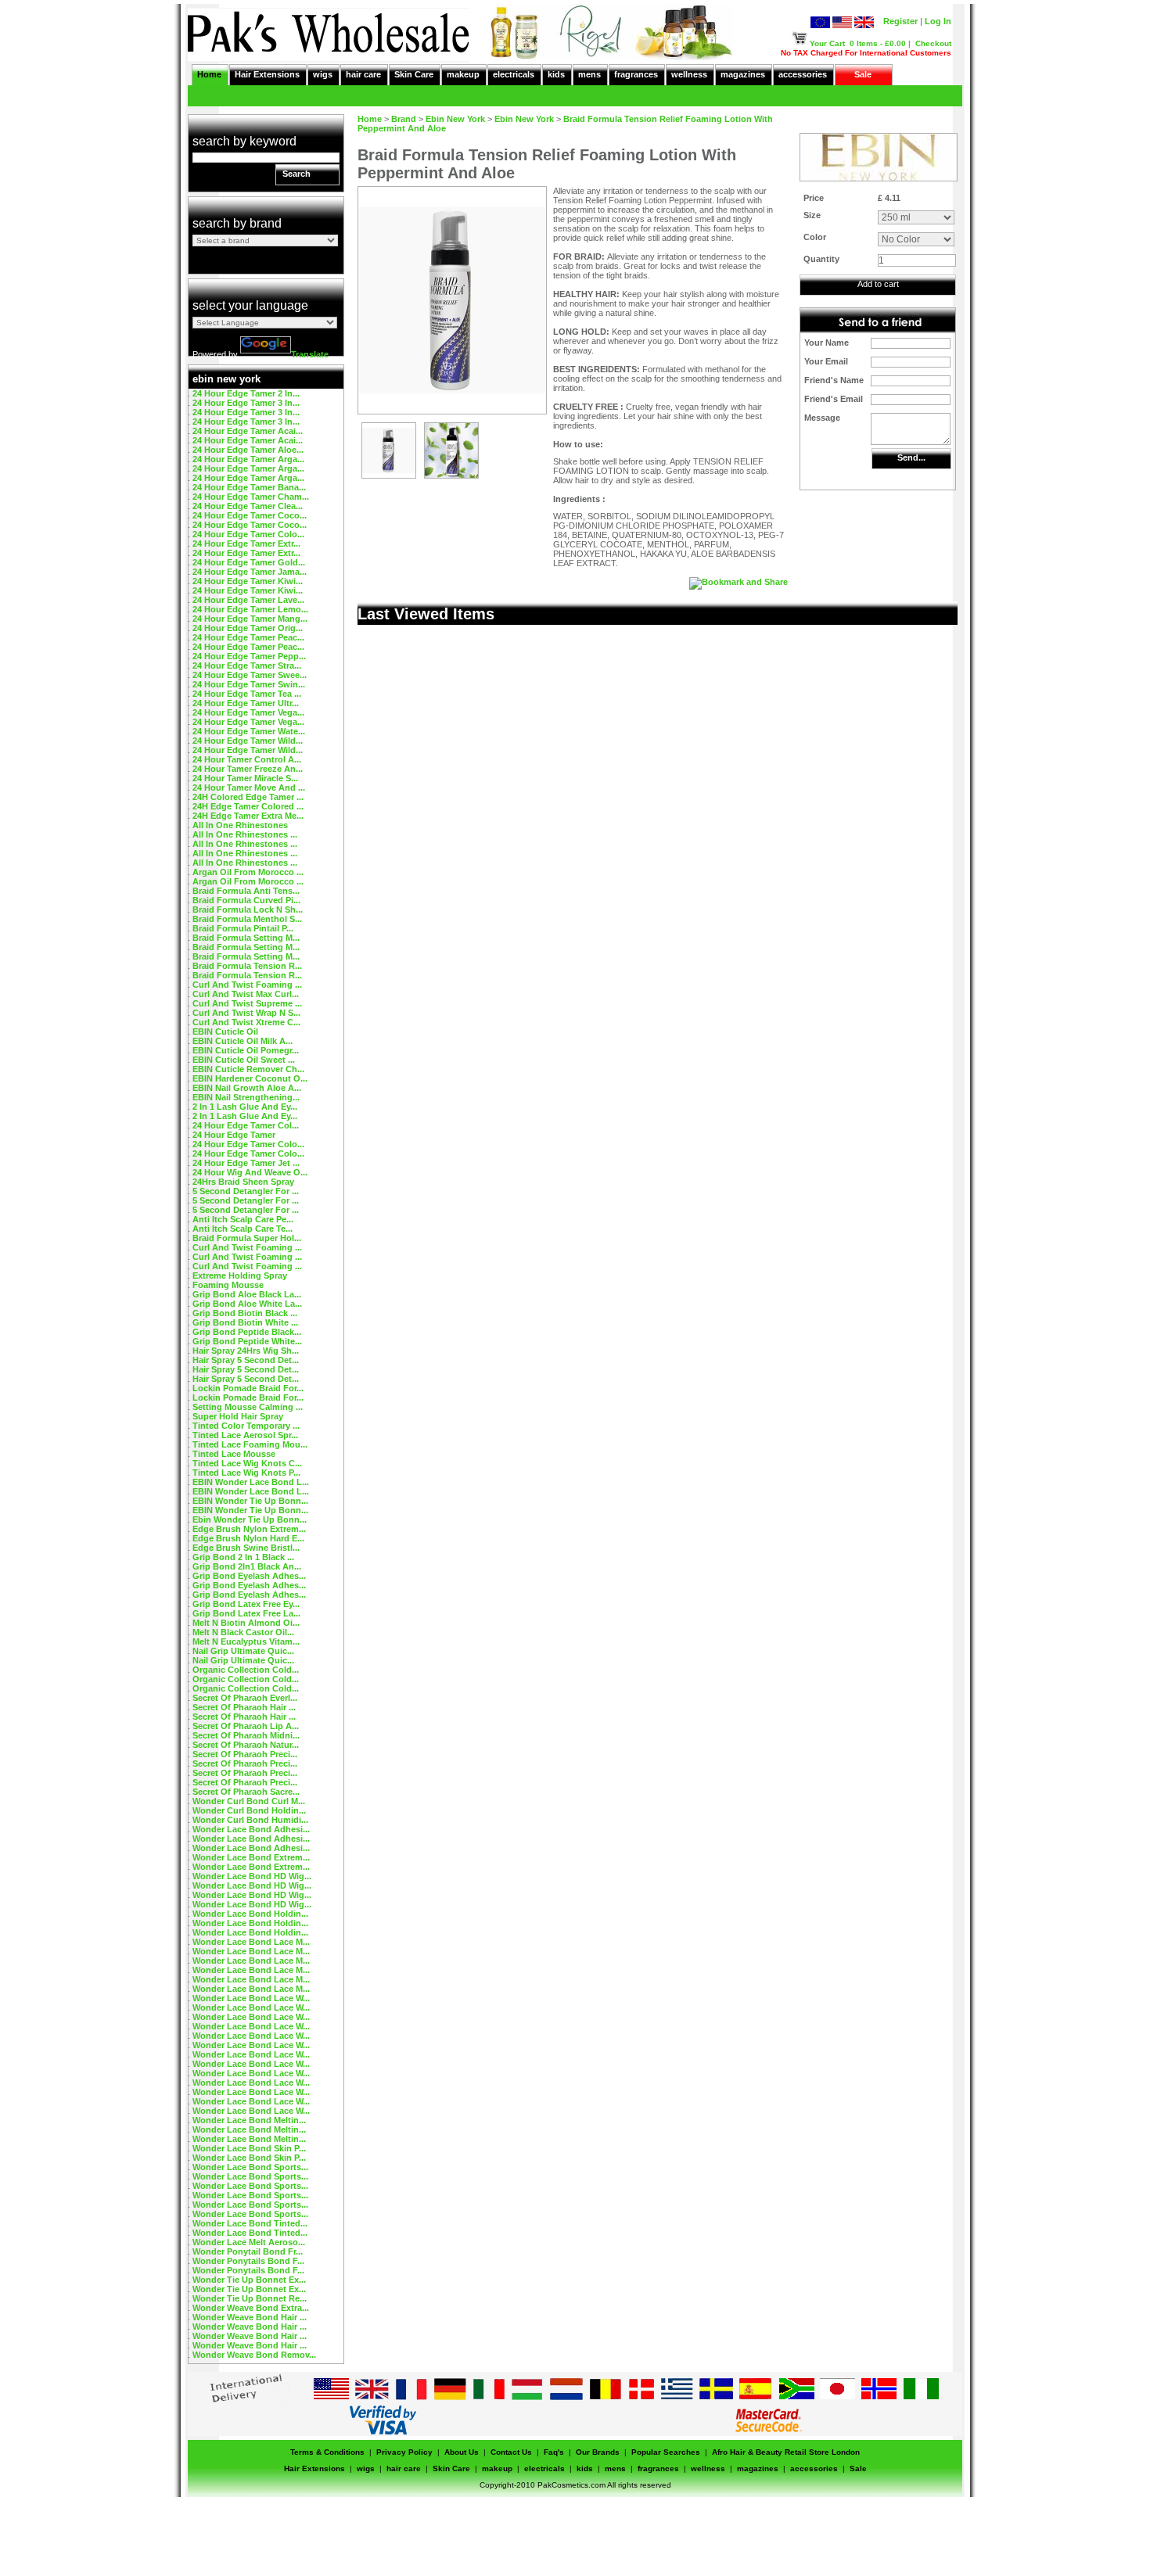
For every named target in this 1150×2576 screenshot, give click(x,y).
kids (556, 74)
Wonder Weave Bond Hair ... (250, 2317)
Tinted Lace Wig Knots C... (247, 1463)
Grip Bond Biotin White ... (245, 1322)
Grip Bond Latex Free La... (246, 1613)
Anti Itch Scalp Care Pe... (243, 1219)
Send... (911, 457)
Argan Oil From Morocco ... (248, 872)
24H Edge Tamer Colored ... (248, 806)
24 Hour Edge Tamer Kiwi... (248, 581)
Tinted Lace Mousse (234, 1454)
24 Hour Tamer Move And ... (249, 788)
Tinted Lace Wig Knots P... (246, 1473)
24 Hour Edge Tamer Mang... (250, 619)
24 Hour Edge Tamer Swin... (249, 684)
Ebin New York (455, 119)
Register (900, 21)
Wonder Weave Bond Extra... (251, 2308)
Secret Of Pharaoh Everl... (245, 1698)
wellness (689, 74)
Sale (863, 74)
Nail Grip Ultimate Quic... (243, 1651)
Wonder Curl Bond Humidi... (250, 1820)
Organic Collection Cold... (246, 1670)
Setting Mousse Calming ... (248, 1407)
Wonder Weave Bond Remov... (254, 2355)
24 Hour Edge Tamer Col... (246, 1125)
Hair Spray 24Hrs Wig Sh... (246, 1351)
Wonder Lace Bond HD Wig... (252, 1876)
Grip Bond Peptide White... (247, 1341)
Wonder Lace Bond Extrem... (251, 1857)
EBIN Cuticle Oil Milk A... (243, 1041)
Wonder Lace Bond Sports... (250, 2167)
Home (209, 74)
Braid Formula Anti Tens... (246, 891)
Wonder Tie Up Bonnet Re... (250, 2298)
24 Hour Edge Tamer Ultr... (246, 703)
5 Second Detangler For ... (246, 1191)
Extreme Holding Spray (240, 1275)
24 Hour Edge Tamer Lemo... (250, 609)
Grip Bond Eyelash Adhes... (249, 1576)
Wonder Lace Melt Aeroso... (249, 2242)
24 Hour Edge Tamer (234, 1135)
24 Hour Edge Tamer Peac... (248, 637)
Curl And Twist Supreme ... (247, 1003)
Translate (310, 354)
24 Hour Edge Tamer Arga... (248, 459)
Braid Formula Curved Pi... (246, 900)
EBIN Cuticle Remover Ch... (248, 1069)
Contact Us (511, 2452)
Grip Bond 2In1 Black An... (247, 1566)
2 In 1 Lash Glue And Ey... (245, 1107)
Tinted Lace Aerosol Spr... (245, 1435)
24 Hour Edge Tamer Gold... (249, 562)
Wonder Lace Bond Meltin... (249, 2120)
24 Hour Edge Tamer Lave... (248, 600)
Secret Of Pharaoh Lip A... (246, 1726)
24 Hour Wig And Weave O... (250, 1172)
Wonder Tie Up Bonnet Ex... (249, 2280)
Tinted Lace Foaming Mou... (250, 1444)
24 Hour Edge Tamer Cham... (251, 497)
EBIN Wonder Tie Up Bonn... (250, 1501)
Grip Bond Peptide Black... (247, 1332)
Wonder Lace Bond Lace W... (251, 1998)
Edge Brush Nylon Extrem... (249, 1529)
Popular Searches (666, 2452)
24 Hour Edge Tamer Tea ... (247, 694)
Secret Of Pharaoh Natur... (246, 1745)
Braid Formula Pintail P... (243, 928)
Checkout (933, 43)
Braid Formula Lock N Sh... (248, 909)
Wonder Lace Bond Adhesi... (251, 1829)
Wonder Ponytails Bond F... (248, 2261)
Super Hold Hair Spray (238, 1416)
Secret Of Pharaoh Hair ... (244, 1707)
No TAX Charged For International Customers (866, 53)
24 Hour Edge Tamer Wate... (249, 731)
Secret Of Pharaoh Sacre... (246, 1792)
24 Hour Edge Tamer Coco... (250, 515)
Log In (938, 21)
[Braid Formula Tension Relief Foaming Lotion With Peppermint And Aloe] (389, 475)
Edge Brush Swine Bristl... (246, 1548)
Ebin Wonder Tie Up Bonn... (250, 1519)
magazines (743, 74)
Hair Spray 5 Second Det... (246, 1360)
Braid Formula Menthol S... (247, 919)
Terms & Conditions (327, 2452)
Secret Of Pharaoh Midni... (246, 1735)
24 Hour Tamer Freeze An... (248, 769)
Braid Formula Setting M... (246, 938)
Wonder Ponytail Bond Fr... (248, 2251)
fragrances (636, 74)
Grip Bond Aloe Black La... (247, 1294)
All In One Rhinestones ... (245, 834)
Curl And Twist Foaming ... (247, 985)
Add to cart (878, 284)
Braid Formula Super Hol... (247, 1238)
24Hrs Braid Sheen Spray (243, 1182)
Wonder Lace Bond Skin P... (249, 2148)
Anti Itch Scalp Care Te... (243, 1229)
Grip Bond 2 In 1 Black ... (243, 1557)
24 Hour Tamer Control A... (247, 759)
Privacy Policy (404, 2452)
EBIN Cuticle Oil (225, 1031)
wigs (323, 74)
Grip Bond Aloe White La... (247, 1304)
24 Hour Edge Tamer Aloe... (248, 450)
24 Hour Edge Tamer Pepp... (249, 656)
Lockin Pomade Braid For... (248, 1388)
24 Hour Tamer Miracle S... (245, 778)
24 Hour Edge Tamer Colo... (248, 534)
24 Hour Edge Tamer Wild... (248, 741)
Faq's (554, 2452)
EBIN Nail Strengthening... (246, 1097)
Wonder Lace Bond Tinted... (250, 2223)
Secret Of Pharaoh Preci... (245, 1754)
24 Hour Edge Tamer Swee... (250, 675)
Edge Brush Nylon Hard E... (248, 1538)
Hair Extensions (267, 74)
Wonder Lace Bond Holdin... (250, 1914)
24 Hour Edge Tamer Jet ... (246, 1163)
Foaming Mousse (228, 1285)
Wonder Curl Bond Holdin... (249, 1810)
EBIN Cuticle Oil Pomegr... (246, 1050)
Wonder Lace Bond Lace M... (251, 1942)
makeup (463, 74)
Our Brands (598, 2452)
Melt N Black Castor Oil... (243, 1632)
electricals (514, 74)
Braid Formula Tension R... (247, 966)
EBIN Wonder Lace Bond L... (251, 1482)
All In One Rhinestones (240, 825)
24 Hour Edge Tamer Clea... (248, 506)
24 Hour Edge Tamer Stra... (247, 666)
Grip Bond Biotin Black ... (245, 1313)
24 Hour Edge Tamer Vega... (248, 712)
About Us (462, 2452)
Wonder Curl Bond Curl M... (249, 1801)
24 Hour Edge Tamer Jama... (250, 572)
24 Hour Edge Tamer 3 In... (246, 403)
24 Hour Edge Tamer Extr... (246, 544)
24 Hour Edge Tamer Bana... (249, 487)
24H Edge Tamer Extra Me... (248, 816)
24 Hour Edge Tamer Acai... (248, 431)
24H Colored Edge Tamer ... (248, 797)
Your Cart (827, 43)
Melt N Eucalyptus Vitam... (246, 1641)
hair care (363, 74)
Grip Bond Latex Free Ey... (246, 1604)
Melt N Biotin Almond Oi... (246, 1623)
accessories (803, 74)
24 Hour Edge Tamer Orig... (248, 628)
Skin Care (414, 74)
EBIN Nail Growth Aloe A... (247, 1088)
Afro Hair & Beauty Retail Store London (786, 2452)
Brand (404, 119)
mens (589, 74)
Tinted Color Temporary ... (246, 1426)
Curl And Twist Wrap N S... (246, 1013)
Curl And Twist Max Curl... (246, 994)
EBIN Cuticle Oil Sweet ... (244, 1060)
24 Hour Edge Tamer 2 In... (246, 393)
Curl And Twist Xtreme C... (246, 1022)
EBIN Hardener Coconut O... (250, 1078)
